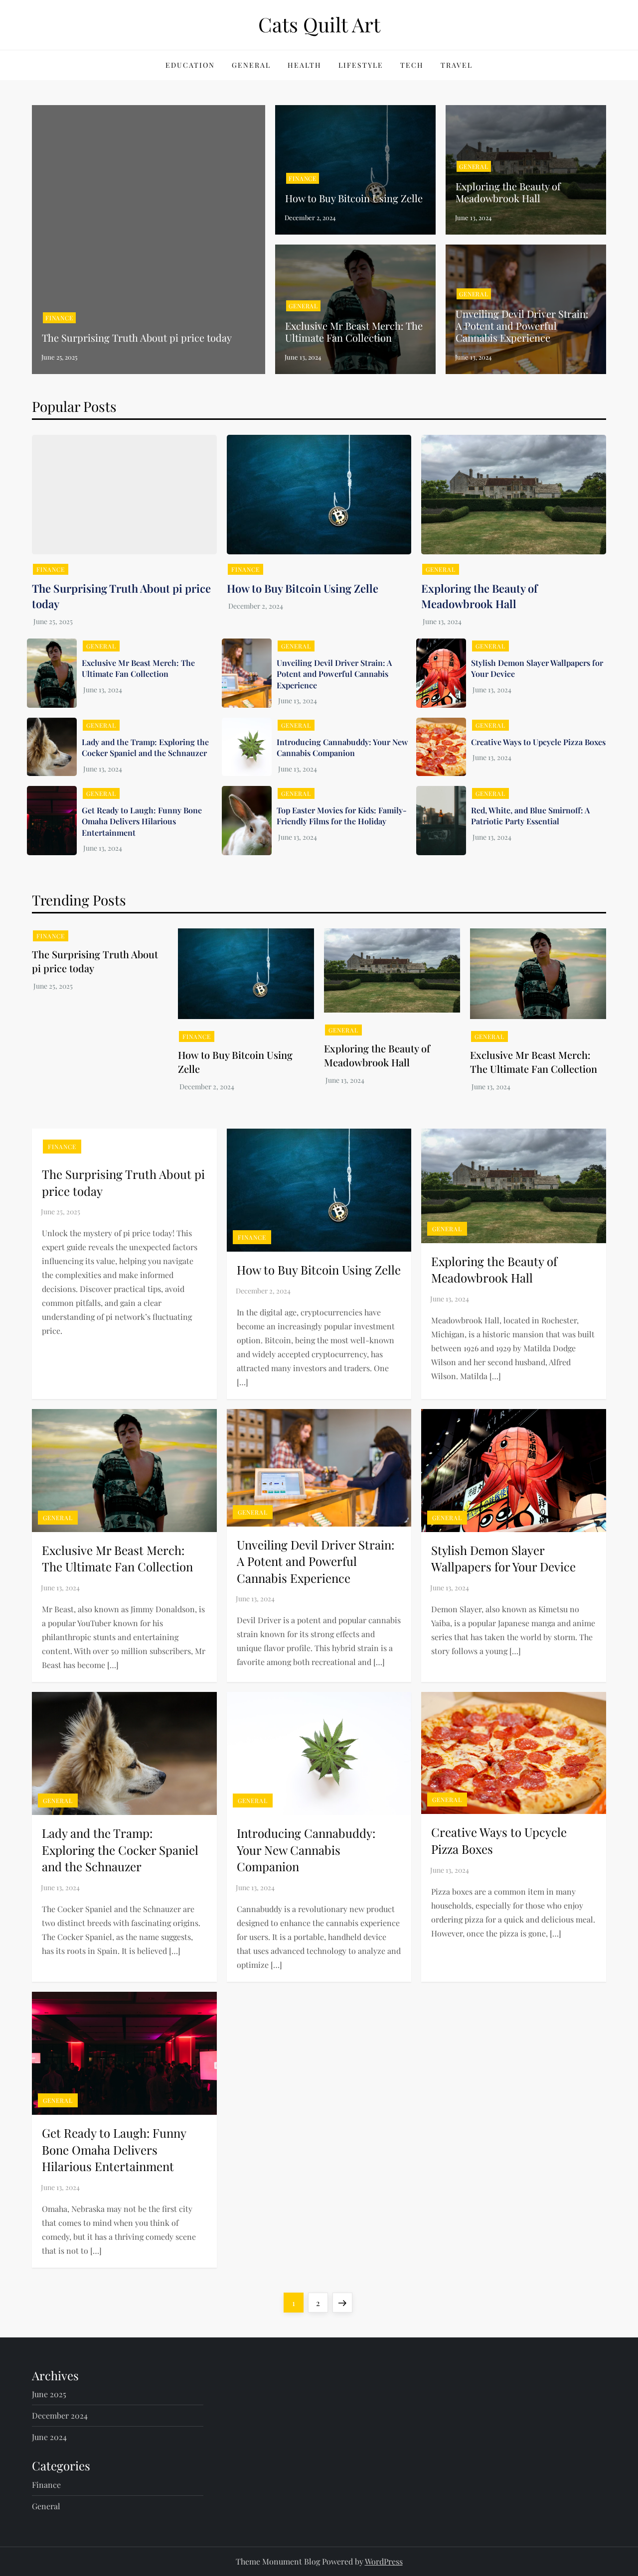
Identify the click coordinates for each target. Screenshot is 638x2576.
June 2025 (49, 2394)
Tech (412, 65)
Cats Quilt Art (319, 24)
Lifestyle (361, 65)
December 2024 (60, 2415)
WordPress (384, 2561)
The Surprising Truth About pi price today (137, 337)
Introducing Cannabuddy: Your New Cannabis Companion (342, 747)
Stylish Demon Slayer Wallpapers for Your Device (503, 1558)
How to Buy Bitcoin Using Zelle (354, 198)
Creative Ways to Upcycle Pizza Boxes (538, 742)
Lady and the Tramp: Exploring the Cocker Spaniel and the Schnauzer (145, 747)
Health (305, 65)
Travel (457, 65)
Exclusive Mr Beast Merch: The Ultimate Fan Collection (354, 331)
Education (190, 65)
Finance (59, 318)
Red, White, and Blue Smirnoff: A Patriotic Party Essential (530, 816)
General (251, 65)
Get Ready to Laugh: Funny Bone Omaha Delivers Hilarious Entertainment (142, 821)
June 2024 (49, 2437)
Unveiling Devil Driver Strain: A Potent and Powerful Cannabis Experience (522, 325)
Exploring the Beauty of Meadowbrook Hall (508, 192)
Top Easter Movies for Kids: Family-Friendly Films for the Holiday (342, 816)
